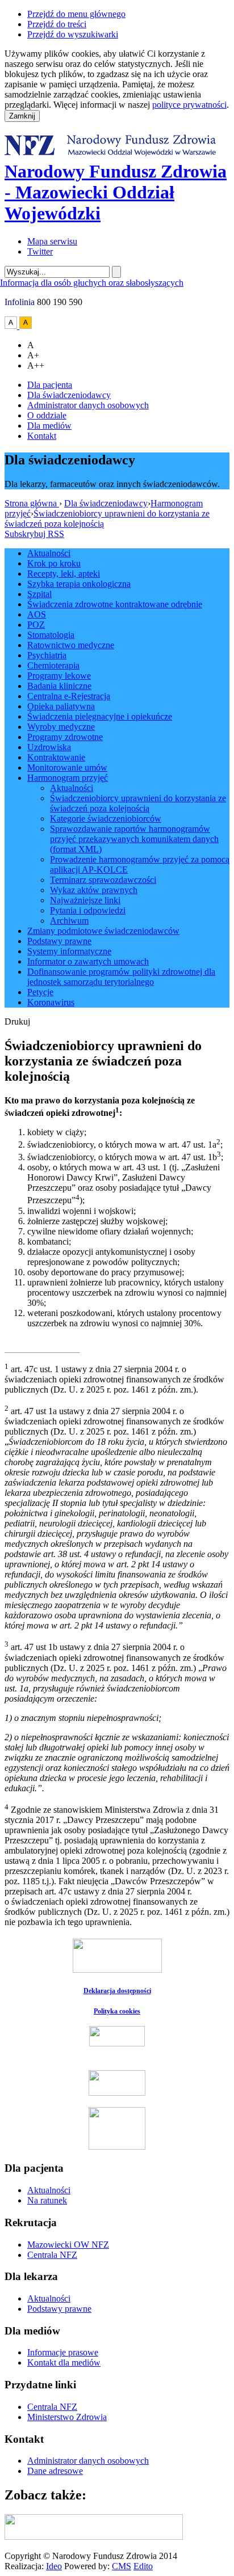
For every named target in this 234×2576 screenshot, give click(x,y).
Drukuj (17, 1021)
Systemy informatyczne (69, 951)
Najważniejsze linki (85, 900)
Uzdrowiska (49, 747)
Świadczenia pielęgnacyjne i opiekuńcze (100, 716)
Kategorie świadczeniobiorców (106, 819)
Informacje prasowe (63, 2352)
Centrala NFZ (52, 2255)
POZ (36, 625)
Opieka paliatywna (61, 706)
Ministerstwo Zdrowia (67, 2417)
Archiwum (69, 921)
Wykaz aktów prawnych (94, 890)
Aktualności (49, 553)
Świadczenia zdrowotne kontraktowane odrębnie (115, 604)
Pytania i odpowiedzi (88, 910)
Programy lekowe (59, 676)
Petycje (40, 992)
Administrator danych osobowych (88, 405)
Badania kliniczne (59, 686)
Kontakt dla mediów (64, 2363)
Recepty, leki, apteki (64, 574)
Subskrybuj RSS (34, 534)
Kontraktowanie (56, 757)
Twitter (40, 251)
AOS (37, 614)
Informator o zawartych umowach (88, 961)
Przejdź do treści (57, 24)
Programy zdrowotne (65, 737)
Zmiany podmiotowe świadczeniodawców (103, 931)
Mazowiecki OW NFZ (68, 2245)
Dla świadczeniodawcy (69, 395)
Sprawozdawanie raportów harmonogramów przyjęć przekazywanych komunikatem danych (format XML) (134, 839)
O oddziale (47, 415)
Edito (143, 2566)
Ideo (54, 2566)
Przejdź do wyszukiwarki (73, 34)
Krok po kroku (54, 563)
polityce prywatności (189, 105)
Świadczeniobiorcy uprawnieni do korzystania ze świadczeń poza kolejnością (138, 803)
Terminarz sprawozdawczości (103, 880)
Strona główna (32, 503)
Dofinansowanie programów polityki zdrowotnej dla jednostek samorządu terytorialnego (121, 977)
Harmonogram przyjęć (68, 778)
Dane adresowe (55, 2471)
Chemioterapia (53, 665)
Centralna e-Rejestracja (69, 696)
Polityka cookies (117, 2011)
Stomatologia (51, 635)
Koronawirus (51, 1002)
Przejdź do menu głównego (76, 14)
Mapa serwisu (52, 241)
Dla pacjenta (50, 385)
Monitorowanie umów (67, 767)
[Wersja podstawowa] (12, 326)
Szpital (39, 594)
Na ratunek (47, 2200)
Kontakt (42, 436)
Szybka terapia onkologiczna (79, 584)
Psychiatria (47, 655)
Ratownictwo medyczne (71, 645)
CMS (122, 2566)
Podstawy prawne (59, 941)
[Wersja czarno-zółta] (26, 326)
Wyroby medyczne (61, 727)
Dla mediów (49, 426)
